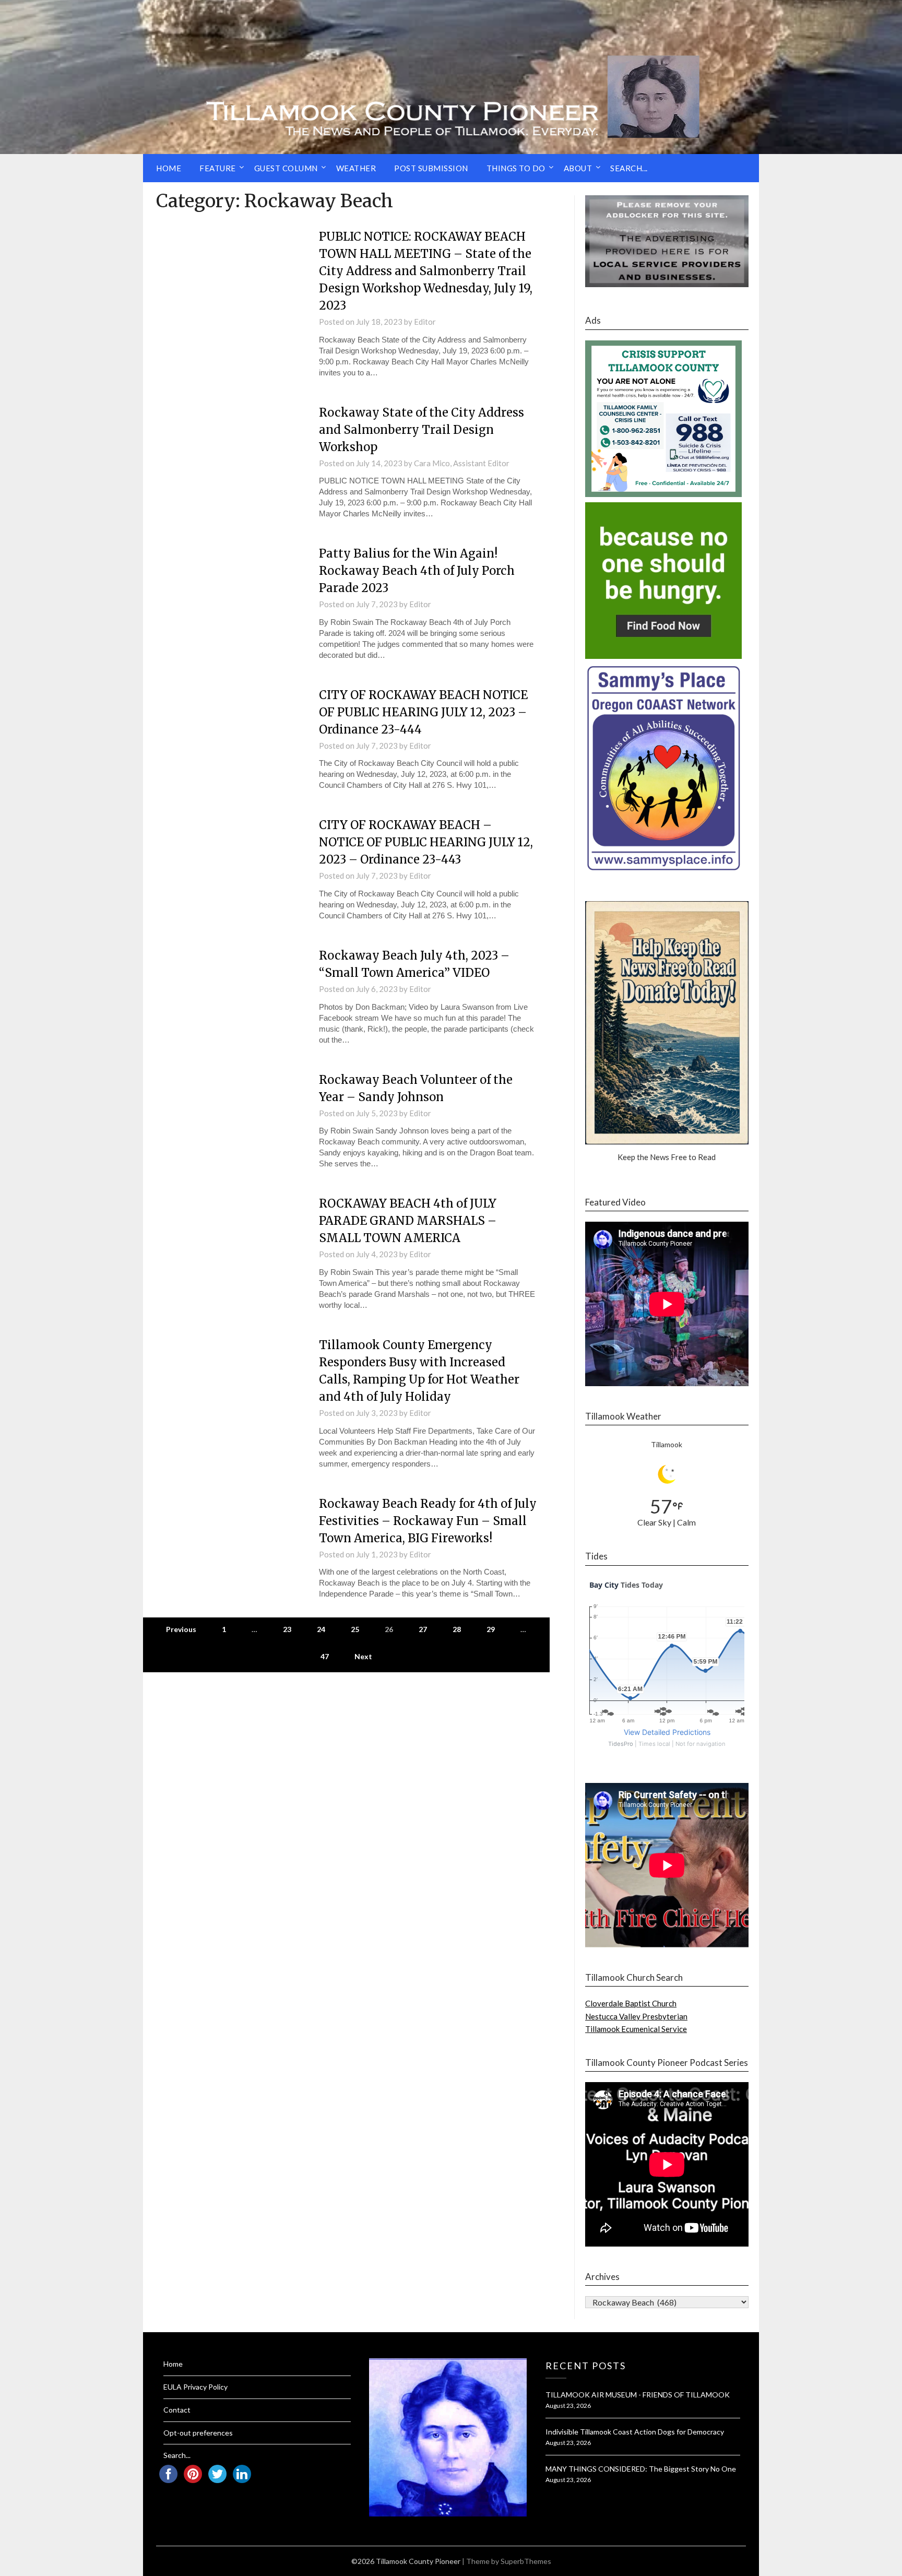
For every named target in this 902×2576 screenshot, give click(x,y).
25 (355, 1629)
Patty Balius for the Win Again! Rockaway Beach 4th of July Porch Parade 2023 (417, 571)
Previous (181, 1629)
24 (321, 1629)
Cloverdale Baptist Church (631, 2003)
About (578, 168)
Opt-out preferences (198, 2433)
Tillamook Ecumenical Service (636, 2029)
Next (363, 1656)
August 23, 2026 (568, 2406)
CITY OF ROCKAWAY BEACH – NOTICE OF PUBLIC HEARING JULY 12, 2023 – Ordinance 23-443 (426, 842)
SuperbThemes (526, 2561)
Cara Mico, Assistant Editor (462, 463)
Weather (356, 168)
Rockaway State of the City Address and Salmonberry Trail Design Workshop (422, 430)
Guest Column (286, 168)
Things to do (516, 168)
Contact (177, 2410)
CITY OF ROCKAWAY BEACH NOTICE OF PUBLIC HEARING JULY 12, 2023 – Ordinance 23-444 (423, 712)
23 (287, 1629)
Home (169, 168)
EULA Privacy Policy (195, 2387)
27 (423, 1629)
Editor (425, 322)
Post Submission (431, 168)
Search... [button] (629, 168)
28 (457, 1629)
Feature (218, 168)
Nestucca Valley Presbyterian (636, 2016)
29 (491, 1629)
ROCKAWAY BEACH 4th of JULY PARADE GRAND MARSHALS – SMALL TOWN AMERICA (408, 1221)
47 (325, 1656)
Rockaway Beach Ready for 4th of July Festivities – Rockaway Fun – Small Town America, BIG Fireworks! (428, 1521)
